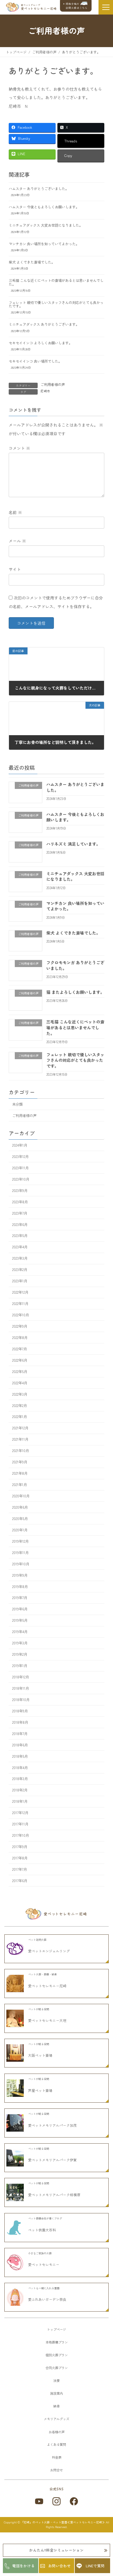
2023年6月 (20, 1225)
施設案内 (57, 2393)
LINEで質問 (95, 2566)
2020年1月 (20, 1530)
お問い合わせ (59, 2566)
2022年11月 (20, 1304)
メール (17, 541)
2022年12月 (20, 1292)
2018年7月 (20, 1734)
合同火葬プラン (57, 2368)
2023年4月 (20, 1247)
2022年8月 (20, 1338)
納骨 (57, 2406)
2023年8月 (20, 1202)
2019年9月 (20, 1575)
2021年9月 (20, 1462)
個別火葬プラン (57, 2355)
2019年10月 (21, 1564)
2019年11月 (20, 1553)
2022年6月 (20, 1360)
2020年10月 (21, 1496)
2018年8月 (20, 1722)
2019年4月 (20, 1632)
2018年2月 (20, 1790)
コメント (19, 448)
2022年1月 (20, 1417)
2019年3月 (20, 1643)
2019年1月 (20, 1666)
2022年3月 (20, 1394)
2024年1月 (20, 1145)
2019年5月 (20, 1621)
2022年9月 (20, 1326)
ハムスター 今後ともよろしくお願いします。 (44, 207)
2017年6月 (20, 1881)
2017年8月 (20, 1858)
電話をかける (23, 2566)
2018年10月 (21, 1700)
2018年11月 (21, 1688)
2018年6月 (20, 1745)
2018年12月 (21, 1677)
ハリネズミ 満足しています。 (73, 844)
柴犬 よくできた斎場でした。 (32, 262)
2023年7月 (20, 1213)
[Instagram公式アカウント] (57, 2501)
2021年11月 (20, 1440)
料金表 (57, 2457)
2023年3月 (20, 1259)
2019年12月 (20, 1541)
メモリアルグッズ (57, 2419)
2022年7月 (20, 1349)
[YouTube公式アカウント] (39, 2501)
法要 (57, 2380)
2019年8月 (20, 1587)
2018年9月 (20, 1711)
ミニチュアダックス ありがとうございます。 (44, 324)
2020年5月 (20, 1519)
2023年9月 (20, 1191)
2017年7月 (20, 1869)
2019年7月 (20, 1598)
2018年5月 (20, 1756)
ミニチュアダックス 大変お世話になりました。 (46, 225)
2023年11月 (20, 1168)
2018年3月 (20, 1779)
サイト (15, 569)
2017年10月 (21, 1835)
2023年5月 (20, 1236)
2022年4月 (20, 1383)
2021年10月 (21, 1451)
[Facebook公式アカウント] (74, 2501)
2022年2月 (20, 1406)
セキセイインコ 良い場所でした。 (35, 361)
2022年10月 (21, 1315)
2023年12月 (20, 1157)
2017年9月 (20, 1847)
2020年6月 (20, 1507)
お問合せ (57, 2470)
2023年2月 (20, 1270)
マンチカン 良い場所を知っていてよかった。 (44, 244)
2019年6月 (20, 1609)
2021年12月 (20, 1428)
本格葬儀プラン (57, 2342)
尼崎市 (45, 391)
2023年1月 (20, 1281)
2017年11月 (20, 1824)
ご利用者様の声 (53, 384)
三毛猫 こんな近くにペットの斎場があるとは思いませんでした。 (56, 282)
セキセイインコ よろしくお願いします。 (40, 343)
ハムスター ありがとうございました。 (39, 189)
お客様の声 (57, 2432)
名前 (15, 512)
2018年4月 (20, 1768)
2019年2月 (20, 1654)
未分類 (17, 1104)
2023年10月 (21, 1179)
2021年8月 (20, 1473)
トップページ (57, 2329)
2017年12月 (20, 1813)
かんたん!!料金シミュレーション (57, 2550)
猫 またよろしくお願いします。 (75, 992)
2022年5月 (20, 1372)
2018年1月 (20, 1802)
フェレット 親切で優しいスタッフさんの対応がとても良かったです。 (56, 304)
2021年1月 (20, 1485)
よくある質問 (57, 2444)
